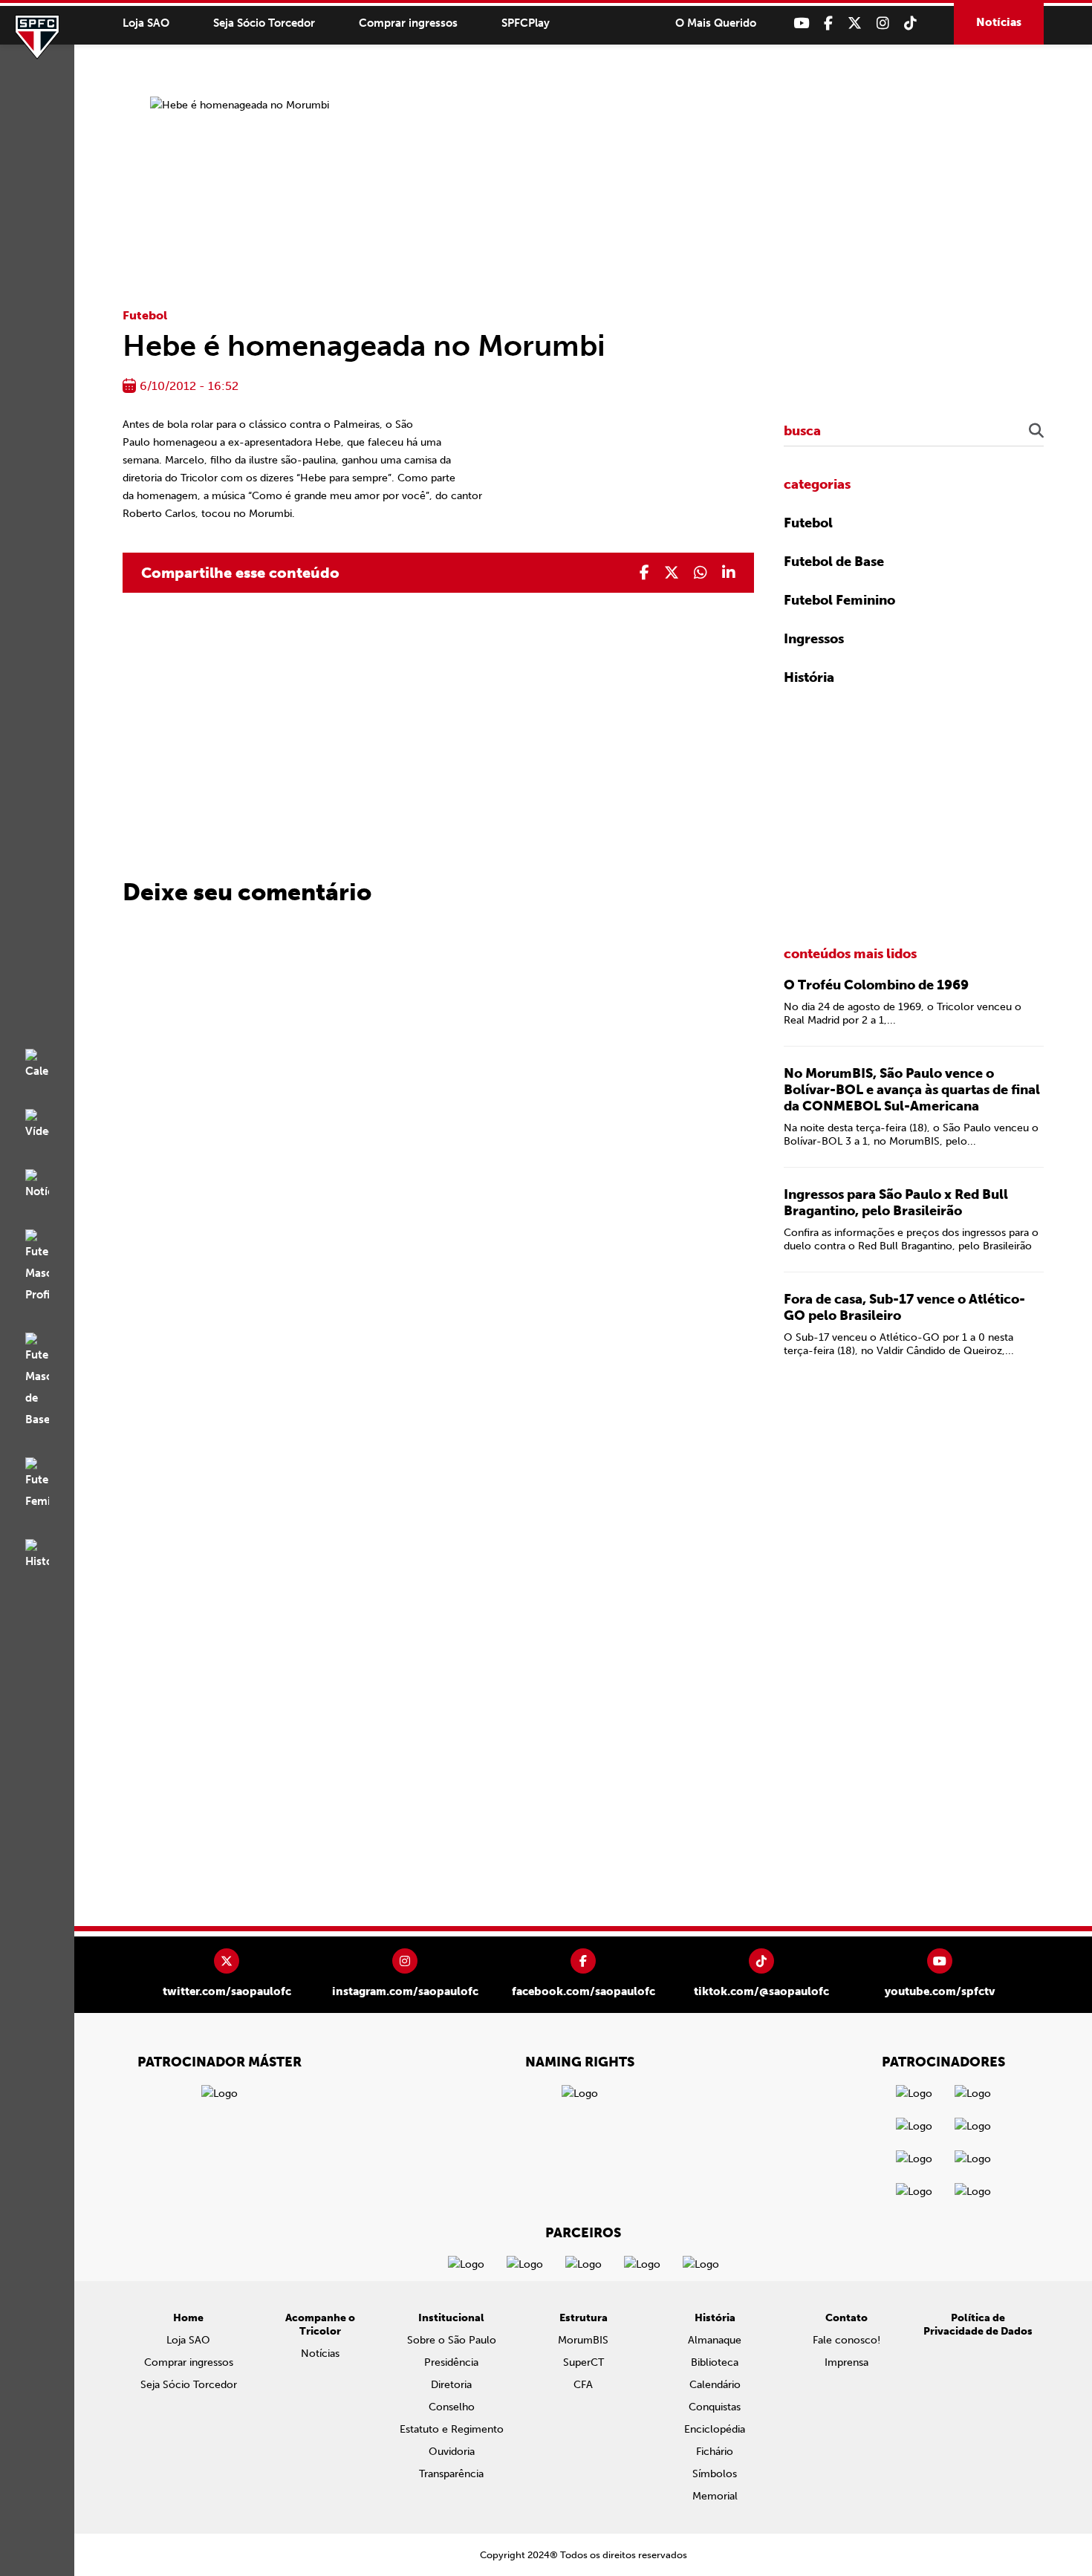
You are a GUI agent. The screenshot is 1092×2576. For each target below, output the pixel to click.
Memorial (715, 2496)
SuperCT (584, 2362)
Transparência (451, 2474)
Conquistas (715, 2407)
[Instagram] (883, 23)
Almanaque (715, 2340)
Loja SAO (146, 23)
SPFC (37, 37)
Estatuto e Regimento (452, 2429)
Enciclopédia (715, 2429)
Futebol (145, 315)
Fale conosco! (846, 2340)
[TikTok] (910, 23)
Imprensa (846, 2362)
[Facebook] (828, 23)
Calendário (715, 2385)
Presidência (451, 2362)
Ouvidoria (452, 2452)
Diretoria (451, 2385)
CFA (583, 2385)
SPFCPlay (526, 23)
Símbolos (715, 2474)
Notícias (999, 22)
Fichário (715, 2452)
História (809, 677)
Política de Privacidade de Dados (978, 2325)
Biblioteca (715, 2362)
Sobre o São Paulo (452, 2340)
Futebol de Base (834, 562)
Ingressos (814, 639)
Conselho (452, 2407)
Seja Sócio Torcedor (264, 23)
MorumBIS (583, 2340)
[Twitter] (855, 23)
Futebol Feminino (839, 600)
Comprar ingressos (408, 23)
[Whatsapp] (701, 573)
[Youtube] (801, 23)
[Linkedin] (729, 573)
